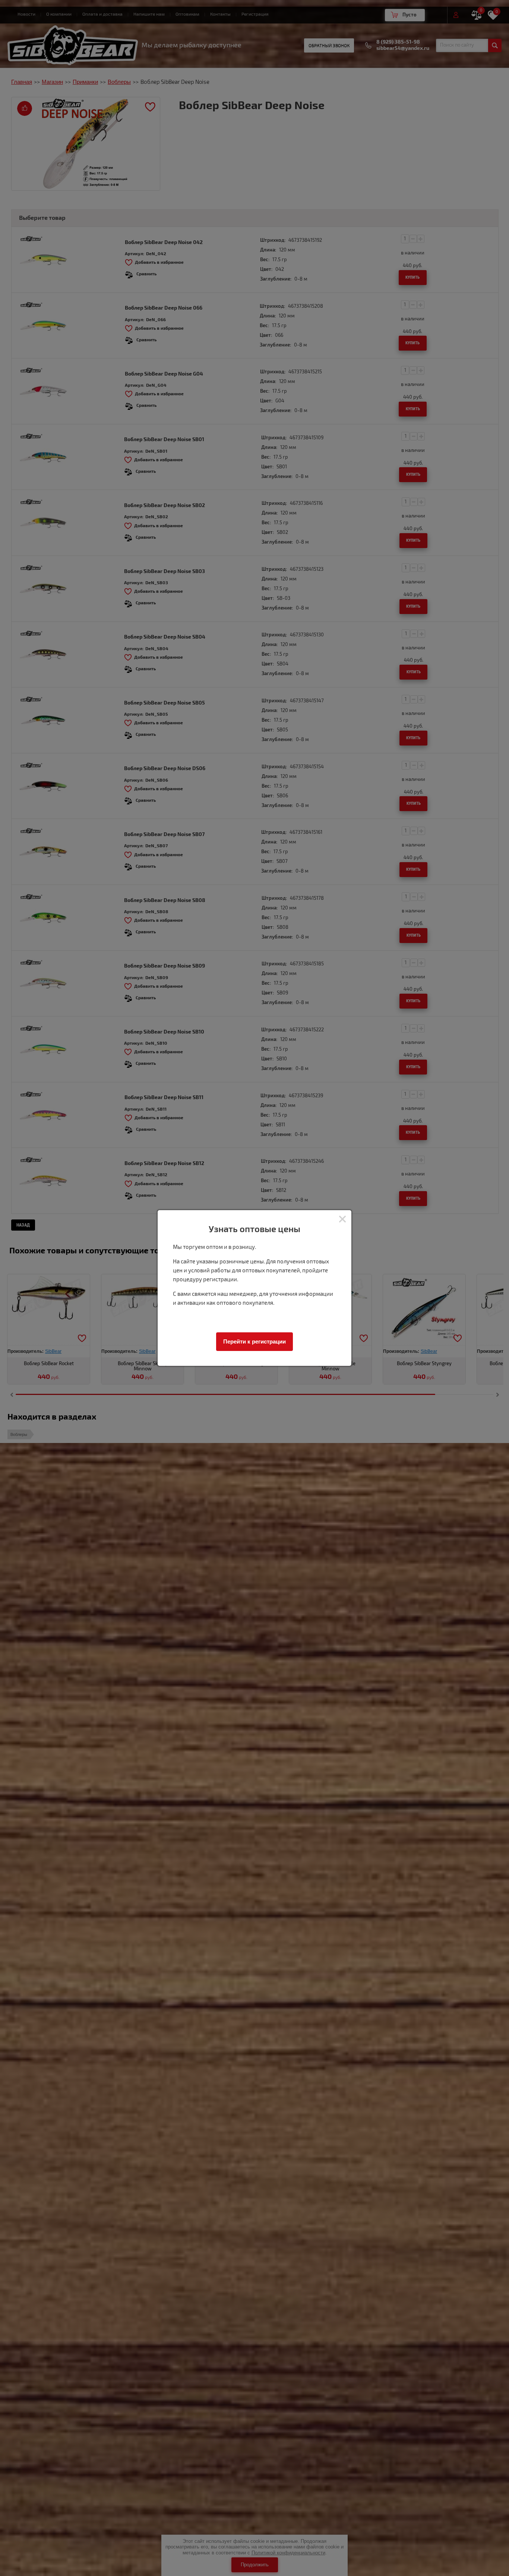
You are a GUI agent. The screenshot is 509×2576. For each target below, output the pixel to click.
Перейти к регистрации (255, 1341)
